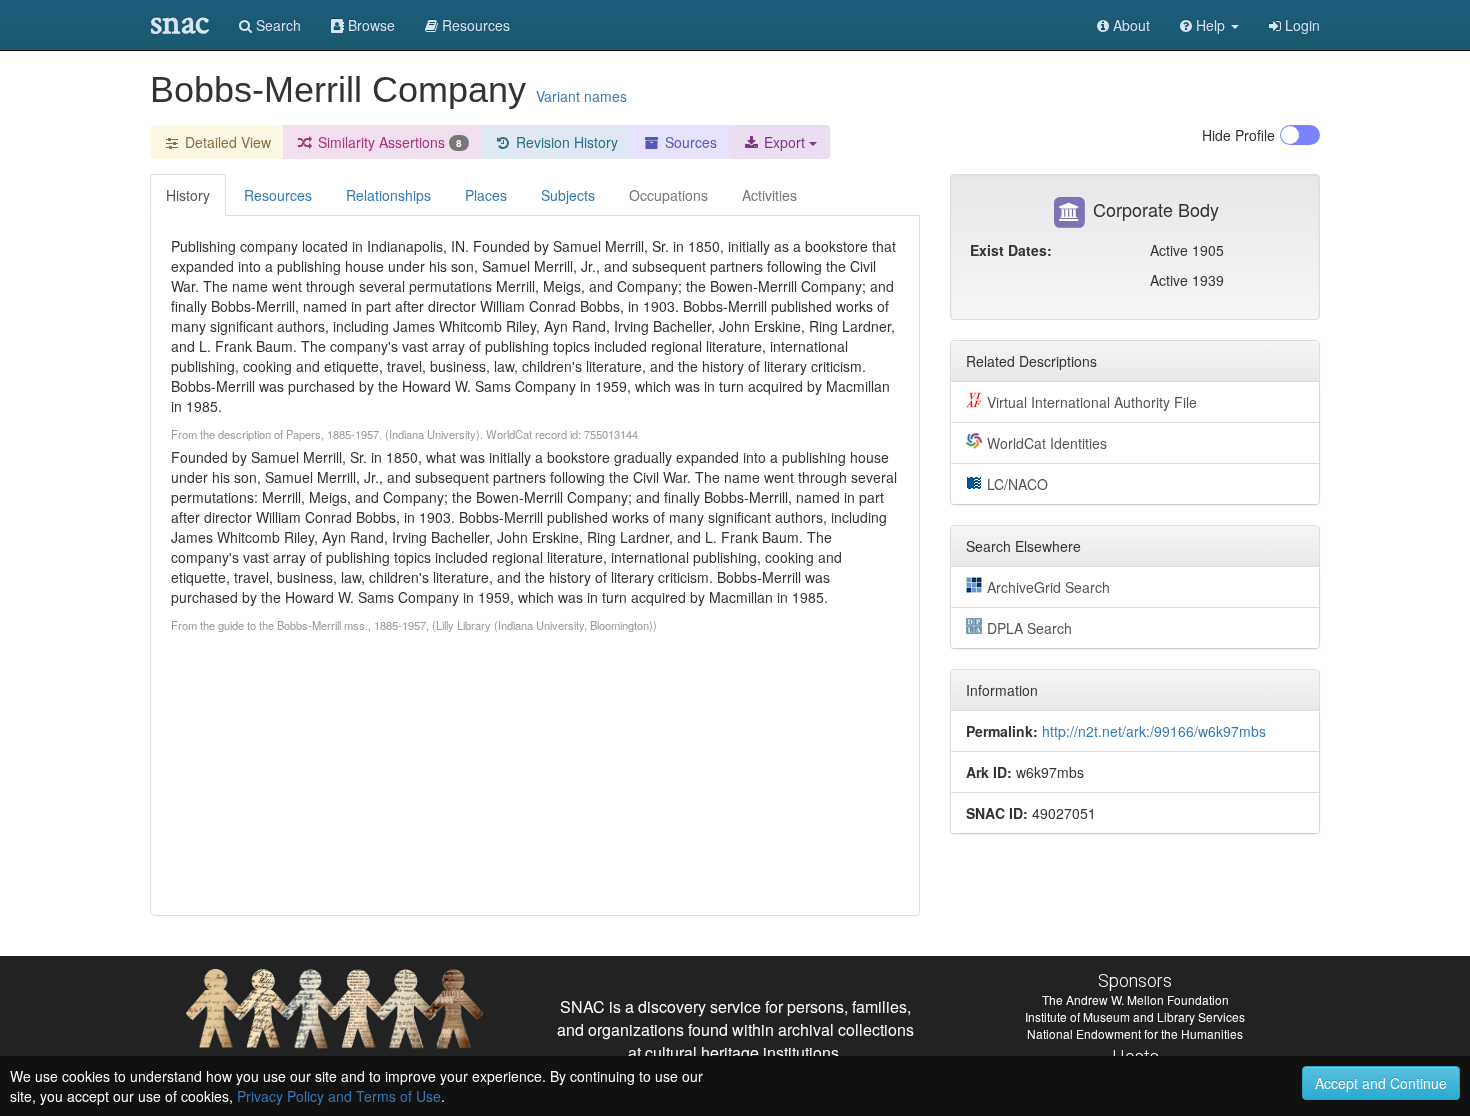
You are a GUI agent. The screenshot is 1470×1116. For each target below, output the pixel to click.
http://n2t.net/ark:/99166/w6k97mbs (1154, 731)
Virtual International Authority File (1092, 402)
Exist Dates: (1011, 250)
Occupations (668, 195)
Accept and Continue (1381, 1083)
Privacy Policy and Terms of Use (339, 1096)
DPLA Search (1029, 628)
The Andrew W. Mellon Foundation (1135, 999)
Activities (769, 195)
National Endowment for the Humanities (1135, 1033)
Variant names (581, 96)
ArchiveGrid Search (1048, 587)
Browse (369, 25)
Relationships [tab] (388, 195)
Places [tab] (486, 195)
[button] (1209, 25)
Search (276, 25)
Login (1300, 25)
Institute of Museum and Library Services (1135, 1016)
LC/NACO (1017, 484)
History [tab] (188, 195)
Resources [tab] (278, 195)
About (1129, 25)
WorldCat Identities (1047, 443)
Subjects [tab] (568, 195)
